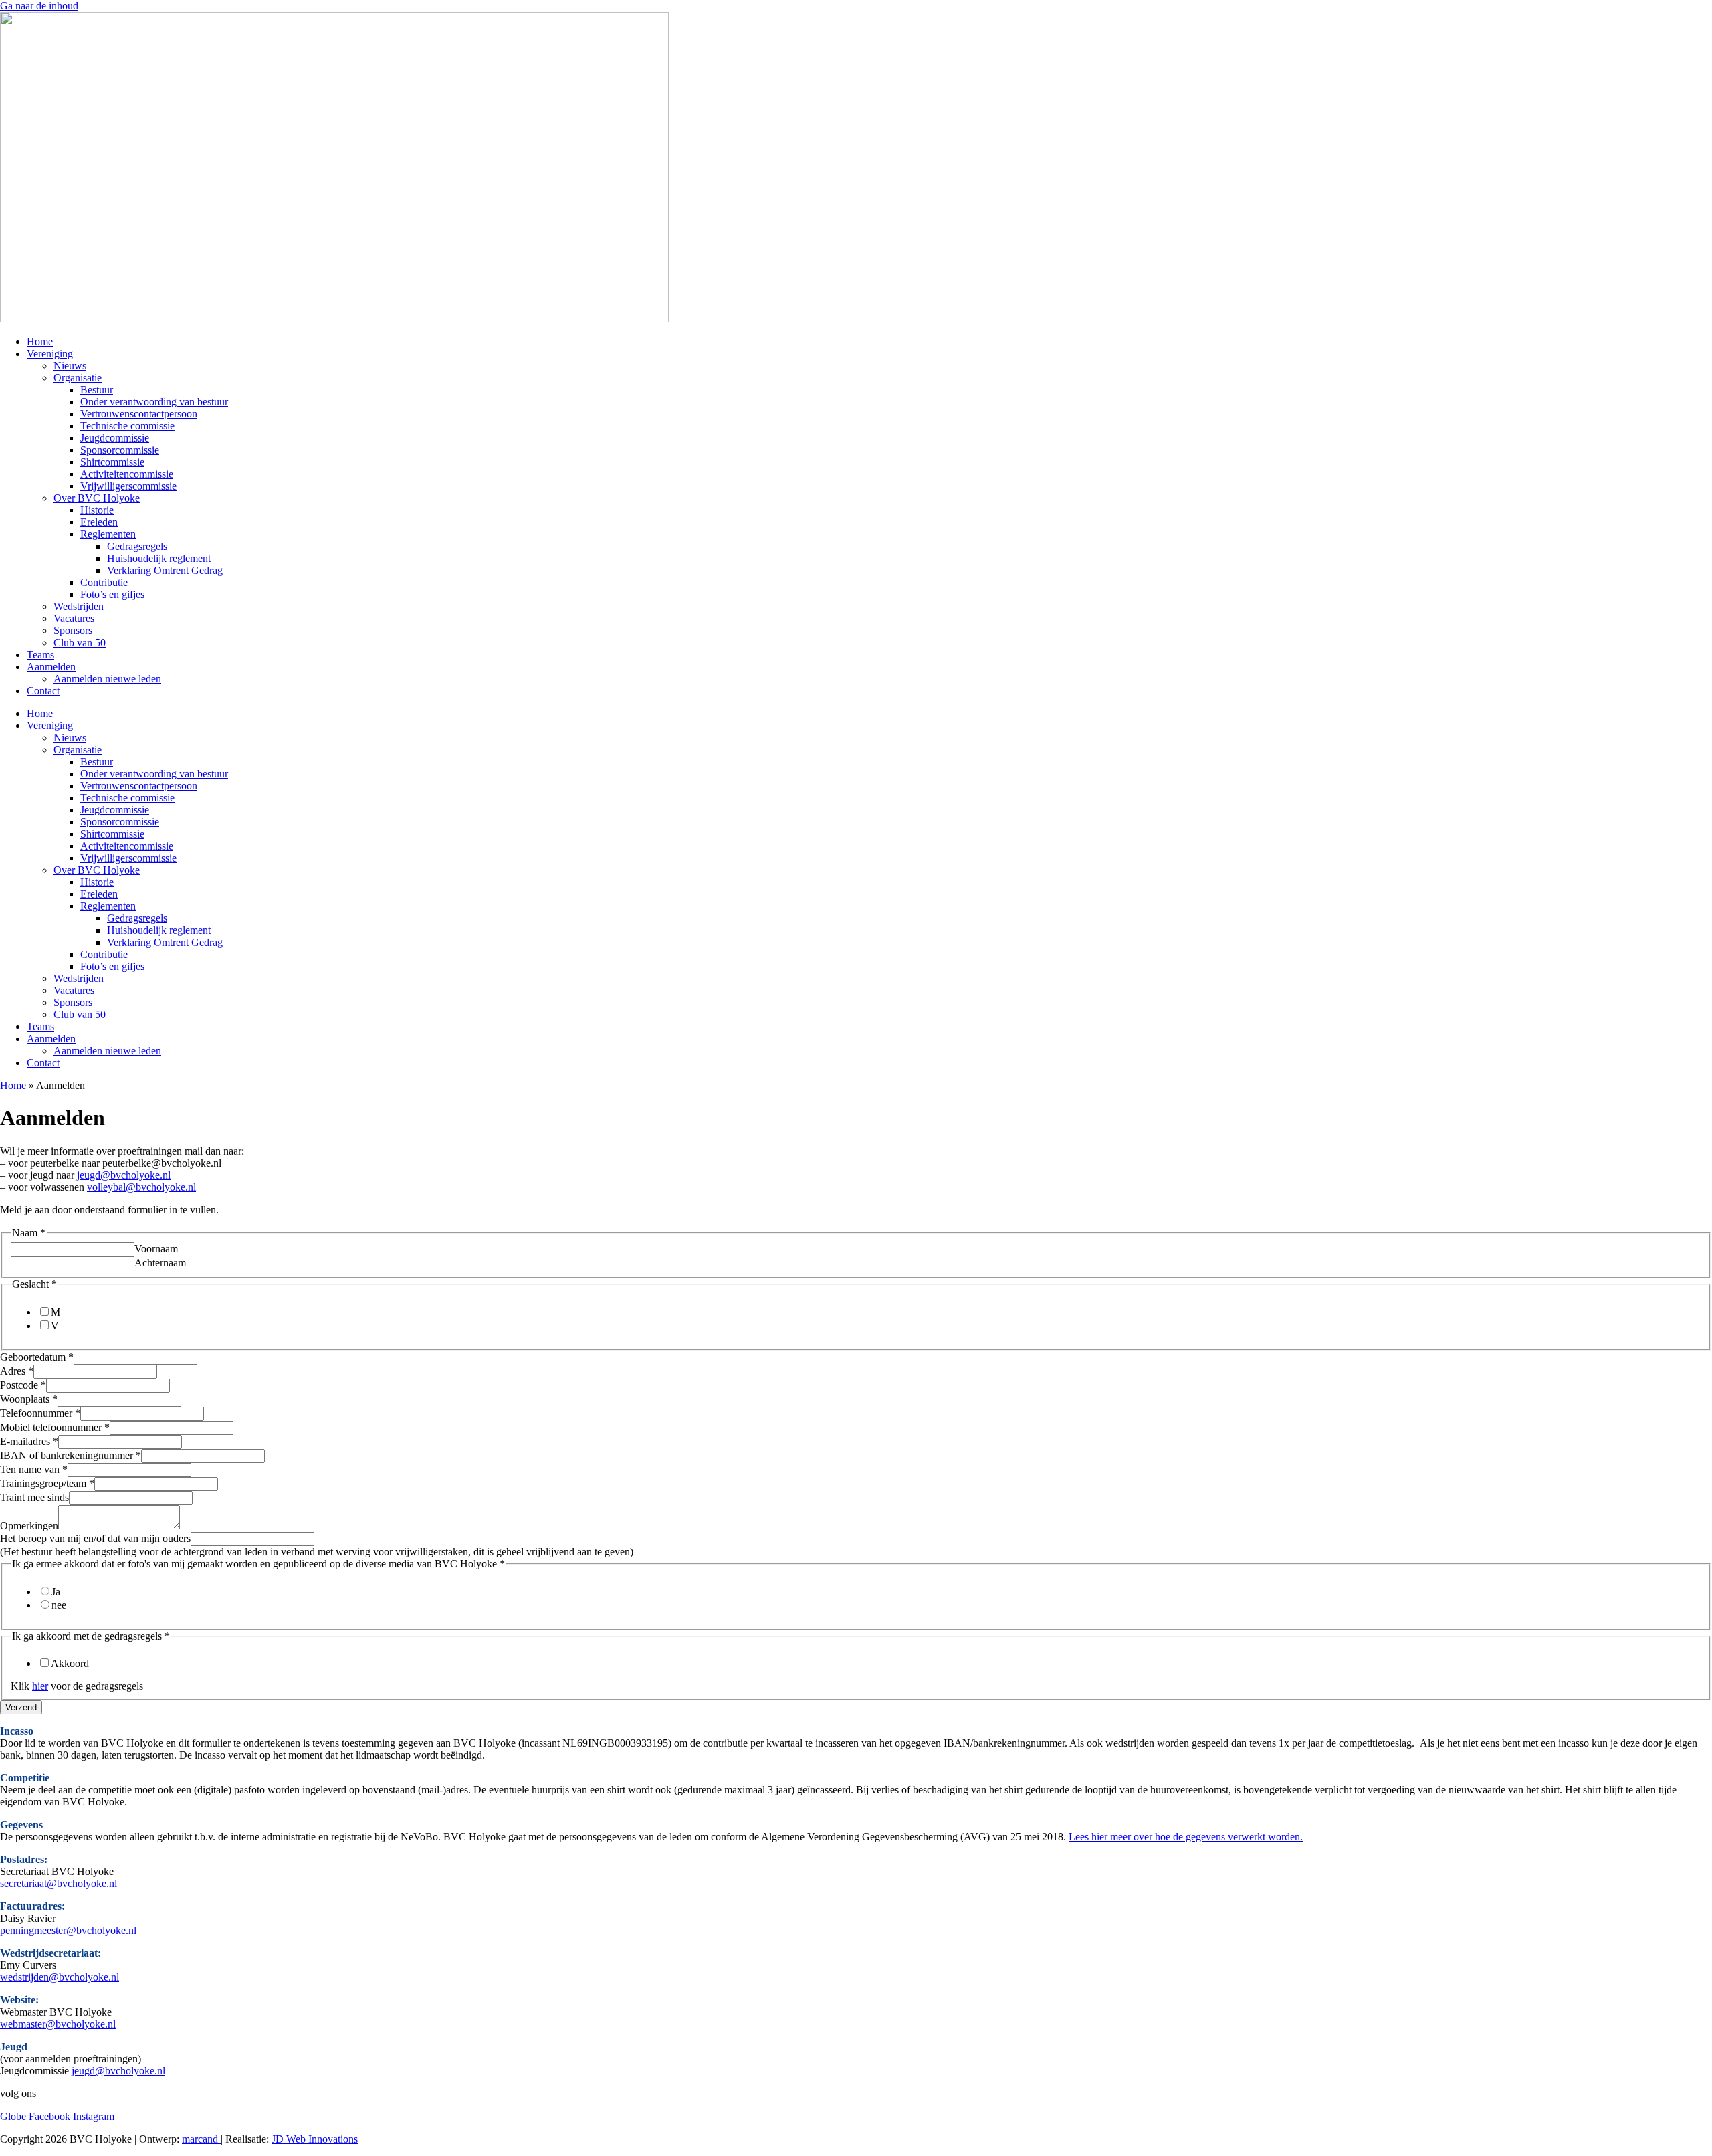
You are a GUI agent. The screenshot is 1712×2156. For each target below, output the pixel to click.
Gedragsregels (137, 546)
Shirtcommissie (112, 462)
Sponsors (73, 630)
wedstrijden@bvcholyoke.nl (60, 1977)
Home (40, 341)
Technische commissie (127, 426)
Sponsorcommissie (120, 450)
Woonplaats (29, 1399)
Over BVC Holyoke (97, 498)
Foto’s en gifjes (112, 594)
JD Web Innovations (315, 2139)
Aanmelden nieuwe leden (107, 679)
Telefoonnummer (40, 1413)
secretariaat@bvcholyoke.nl (60, 1883)
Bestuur (97, 390)
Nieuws (70, 366)
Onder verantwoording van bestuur (154, 402)
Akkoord (70, 1663)
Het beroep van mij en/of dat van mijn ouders (95, 1538)
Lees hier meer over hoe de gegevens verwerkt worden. (1186, 1837)
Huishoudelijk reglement (159, 558)
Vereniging (50, 354)
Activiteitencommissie (127, 474)
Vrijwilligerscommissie (128, 486)
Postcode (23, 1385)
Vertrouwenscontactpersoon (139, 414)
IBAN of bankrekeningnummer (71, 1455)
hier (40, 1686)
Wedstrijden (79, 606)
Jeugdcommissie (115, 438)
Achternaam (160, 1263)
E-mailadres (29, 1441)
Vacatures (74, 618)
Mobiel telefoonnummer (55, 1427)
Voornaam (156, 1249)
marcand (201, 2139)
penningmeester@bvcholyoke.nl (68, 1930)
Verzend (21, 1707)
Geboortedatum (37, 1357)
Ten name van (34, 1469)
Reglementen (108, 534)
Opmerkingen (29, 1526)
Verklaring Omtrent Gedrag (165, 570)
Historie (97, 510)
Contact (43, 691)
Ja (56, 1592)
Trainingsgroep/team (47, 1483)
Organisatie (78, 378)
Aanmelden (51, 667)
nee (59, 1605)
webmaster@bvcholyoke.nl (58, 2024)
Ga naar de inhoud (39, 6)
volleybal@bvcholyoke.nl (141, 1187)
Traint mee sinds (34, 1497)
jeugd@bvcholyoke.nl (124, 1175)
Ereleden (99, 522)
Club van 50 (80, 643)
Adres (17, 1371)
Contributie (104, 582)
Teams (40, 655)
